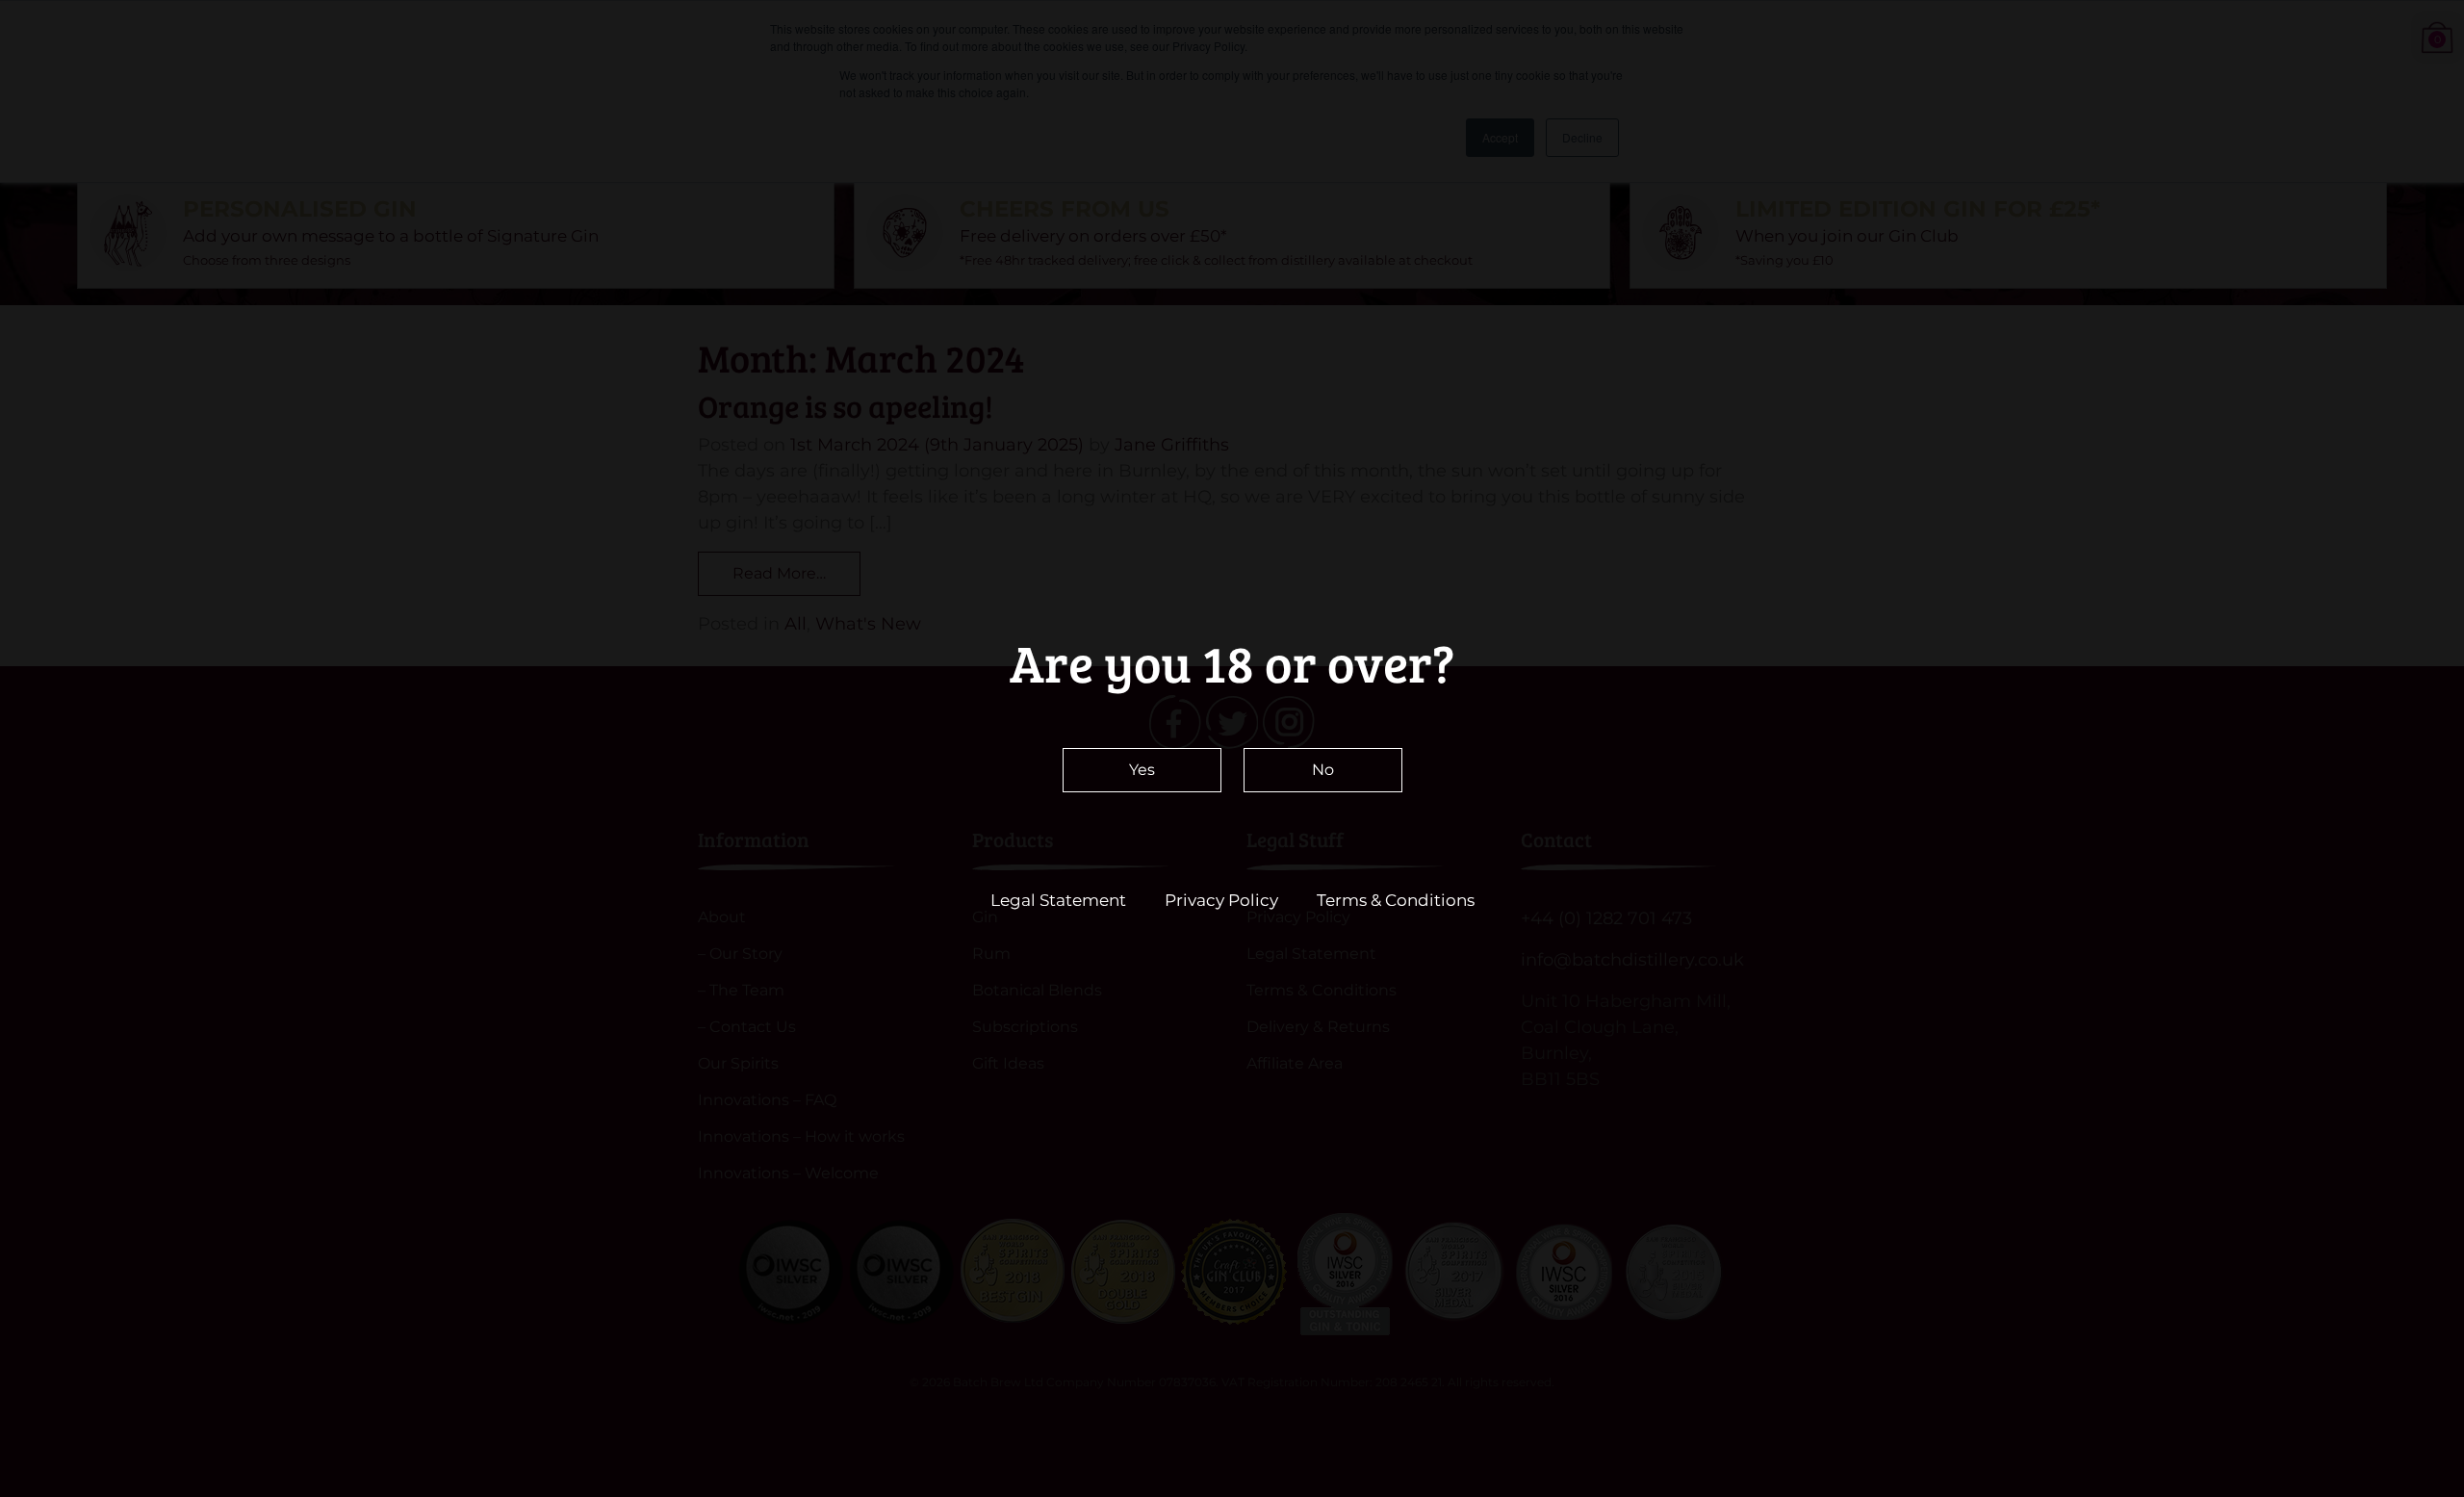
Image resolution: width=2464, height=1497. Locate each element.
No (1323, 770)
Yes (1142, 770)
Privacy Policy (1221, 900)
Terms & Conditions (1396, 900)
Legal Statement (1058, 900)
